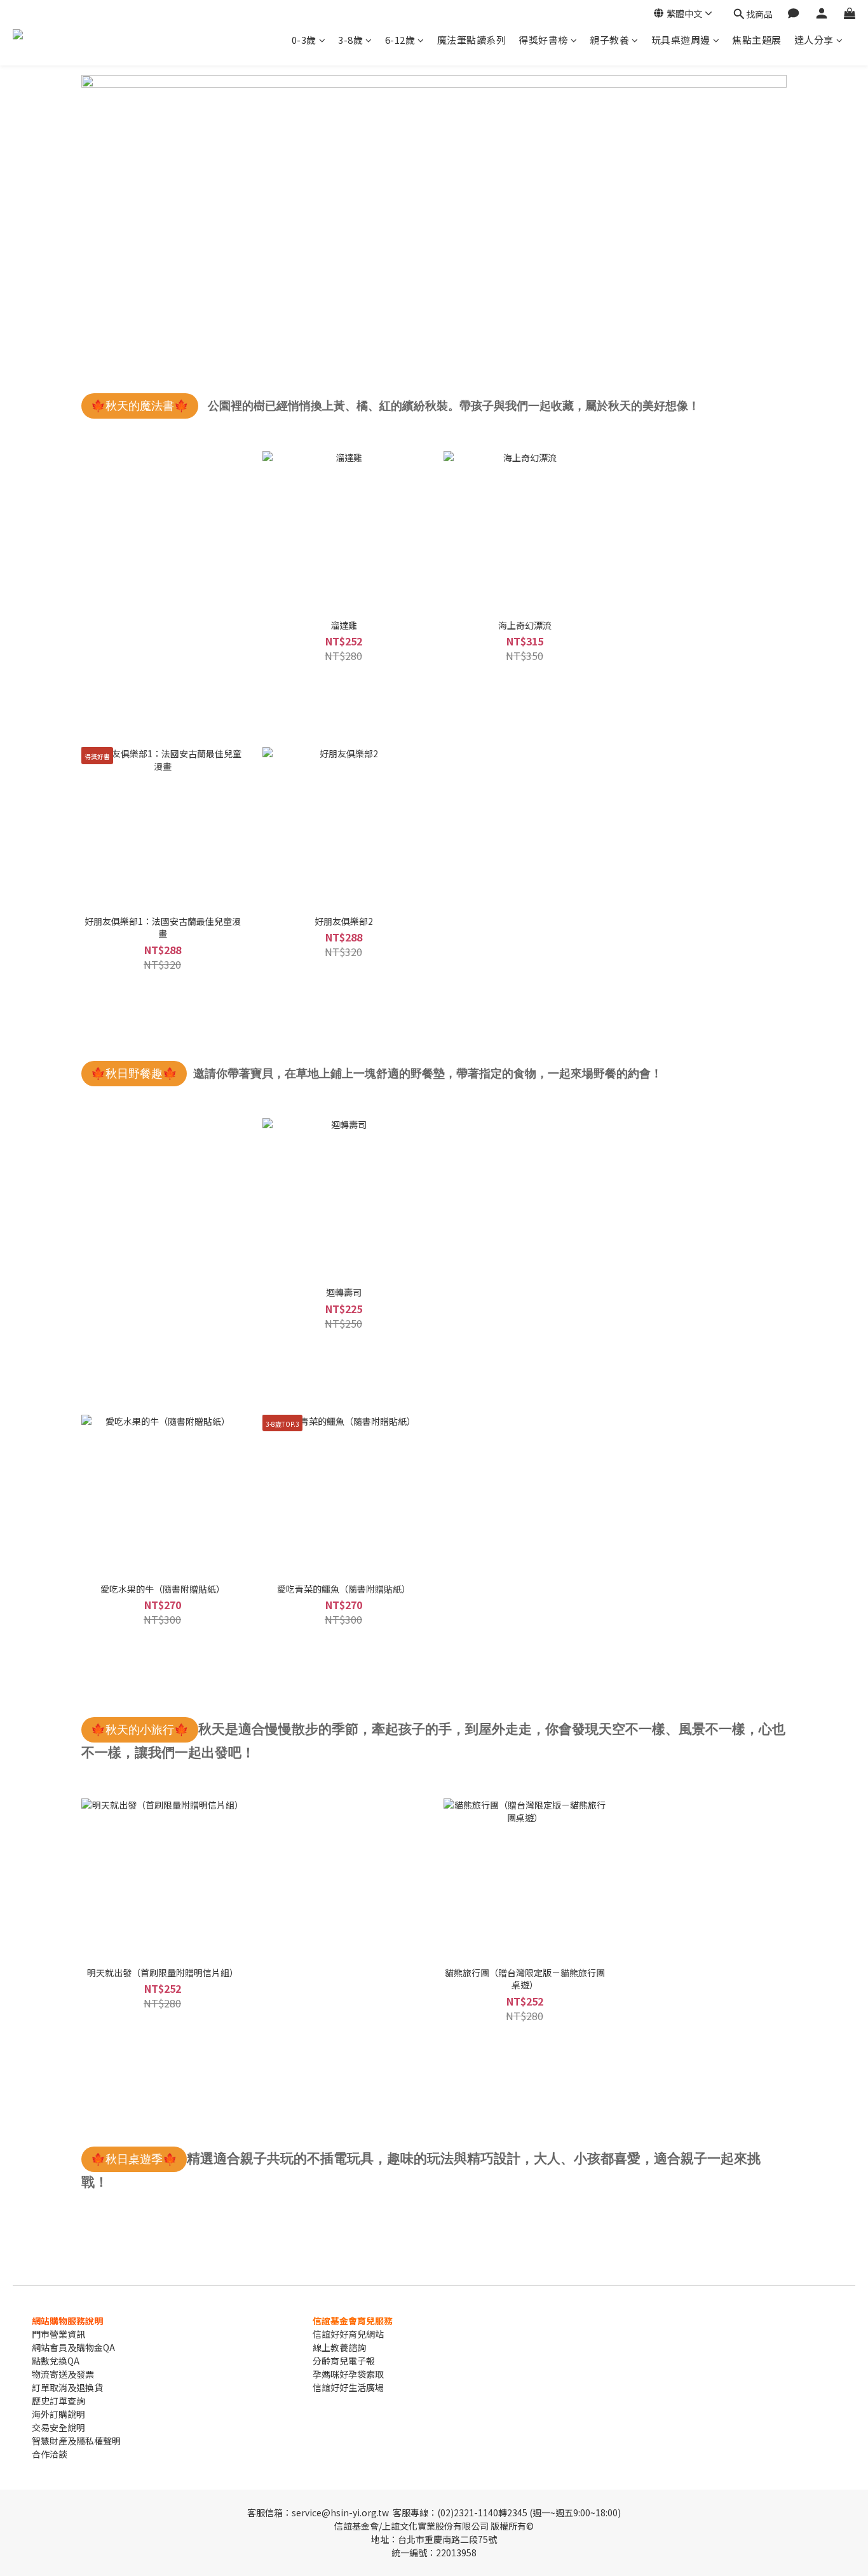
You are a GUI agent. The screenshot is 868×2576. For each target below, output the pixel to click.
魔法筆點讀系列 (472, 40)
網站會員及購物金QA (73, 2347)
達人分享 (814, 40)
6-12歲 (400, 40)
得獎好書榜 (543, 40)
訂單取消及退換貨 (67, 2387)
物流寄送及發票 (63, 2374)
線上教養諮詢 (339, 2347)
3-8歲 (350, 40)
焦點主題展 (757, 40)
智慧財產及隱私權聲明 (76, 2441)
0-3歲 (304, 40)
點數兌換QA (56, 2361)
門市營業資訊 (58, 2334)
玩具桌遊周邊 (681, 40)
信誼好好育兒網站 (348, 2334)
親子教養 (609, 40)
